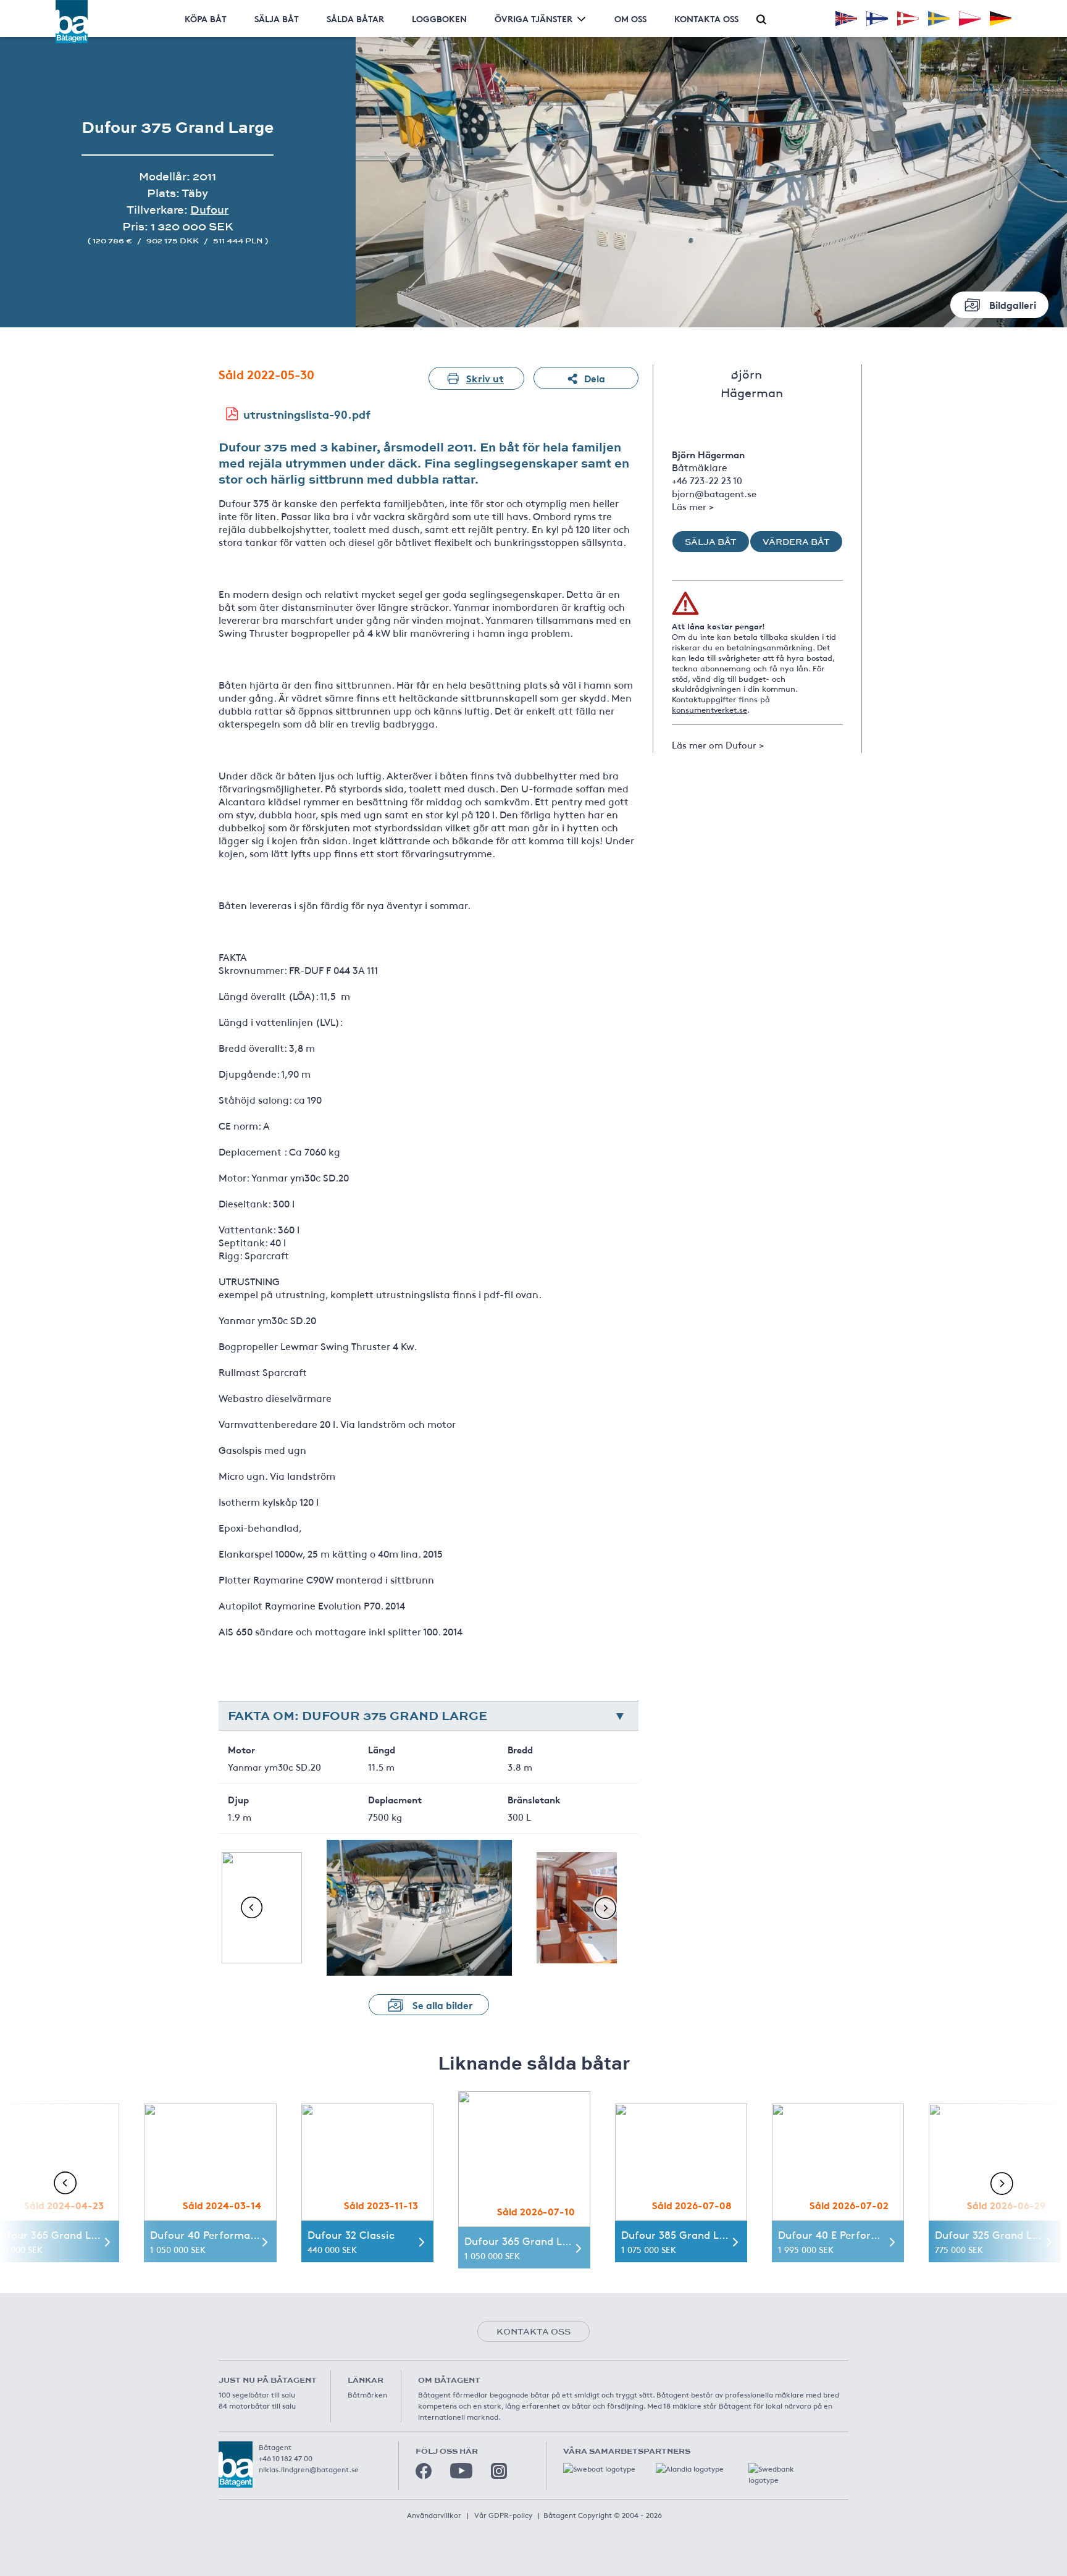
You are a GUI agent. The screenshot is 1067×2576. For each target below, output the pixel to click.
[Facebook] (424, 2471)
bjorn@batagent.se (714, 493)
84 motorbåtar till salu (257, 2406)
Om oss (630, 19)
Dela (595, 378)
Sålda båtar (355, 19)
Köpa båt (206, 19)
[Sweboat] (600, 2475)
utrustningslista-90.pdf (307, 414)
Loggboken (439, 19)
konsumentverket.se (709, 710)
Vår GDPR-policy (503, 2515)
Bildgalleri (1013, 304)
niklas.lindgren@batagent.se (309, 2469)
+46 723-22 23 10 (707, 480)
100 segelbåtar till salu (257, 2394)
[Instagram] (499, 2471)
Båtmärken (367, 2394)
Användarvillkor (434, 2515)
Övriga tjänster (533, 19)
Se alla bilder (443, 2004)
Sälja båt (277, 19)
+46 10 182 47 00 (286, 2458)
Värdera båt (796, 542)
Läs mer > (693, 506)
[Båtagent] (72, 22)
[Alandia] (693, 2475)
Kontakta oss (706, 19)
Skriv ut (485, 378)
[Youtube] (461, 2471)
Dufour (209, 210)
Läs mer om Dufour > (718, 745)
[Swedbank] (785, 2475)
